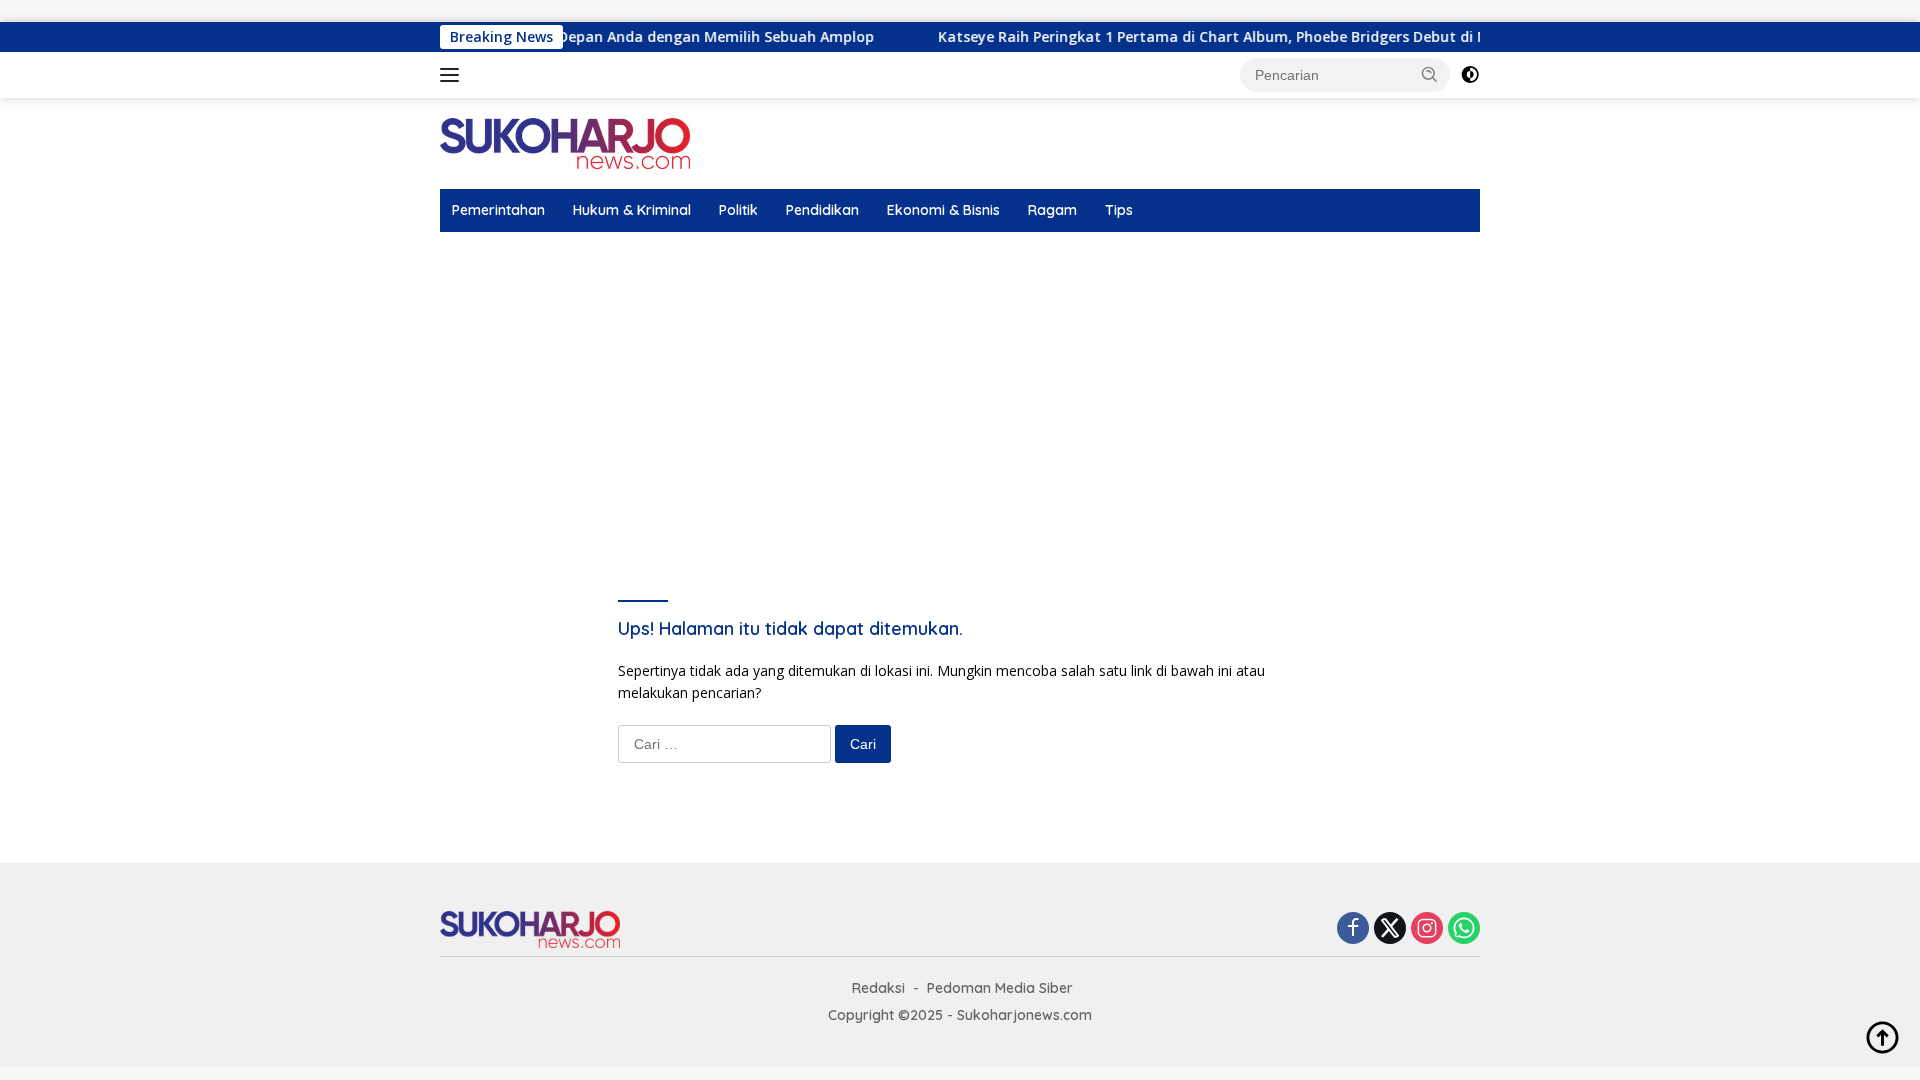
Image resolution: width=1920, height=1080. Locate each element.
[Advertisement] (960, 382)
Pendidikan (822, 210)
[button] (1430, 74)
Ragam (1052, 210)
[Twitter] (1390, 929)
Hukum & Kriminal (632, 210)
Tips (1119, 210)
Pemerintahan (498, 210)
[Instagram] (1427, 929)
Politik (738, 210)
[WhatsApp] (1464, 929)
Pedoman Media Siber (1000, 988)
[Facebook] (1353, 929)
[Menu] (453, 75)
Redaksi (878, 988)
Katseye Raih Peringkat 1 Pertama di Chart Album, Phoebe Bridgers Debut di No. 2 (1193, 37)
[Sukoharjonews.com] (565, 142)
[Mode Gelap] (1470, 75)
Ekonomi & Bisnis (943, 210)
